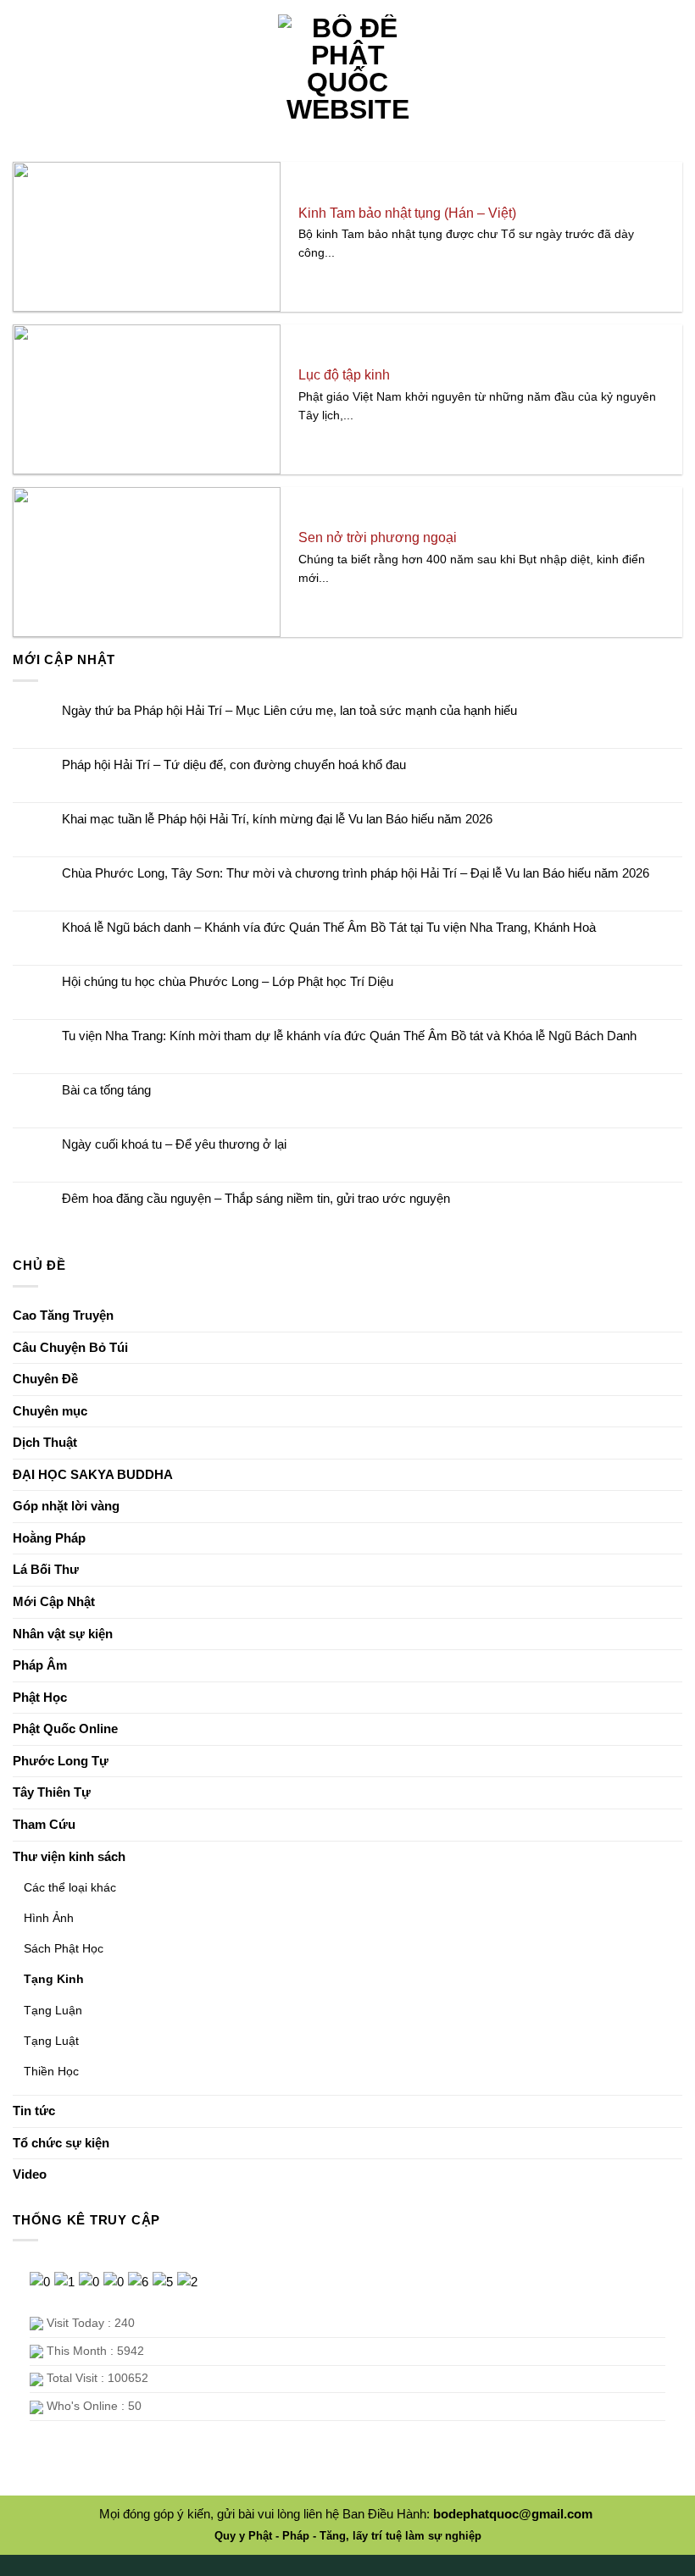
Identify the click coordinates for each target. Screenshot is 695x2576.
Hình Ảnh (49, 1918)
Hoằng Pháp (49, 1538)
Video (30, 2174)
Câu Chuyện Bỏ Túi (70, 1347)
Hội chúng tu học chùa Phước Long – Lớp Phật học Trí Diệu (228, 981)
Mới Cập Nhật (54, 1601)
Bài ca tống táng (106, 1090)
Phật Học (40, 1697)
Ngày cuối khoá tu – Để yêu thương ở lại (174, 1144)
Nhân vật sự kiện (63, 1634)
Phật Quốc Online (65, 1728)
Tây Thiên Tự (52, 1792)
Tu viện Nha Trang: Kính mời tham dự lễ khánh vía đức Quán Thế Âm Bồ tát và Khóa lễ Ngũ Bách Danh (349, 1036)
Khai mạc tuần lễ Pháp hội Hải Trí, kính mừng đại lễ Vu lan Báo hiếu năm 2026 (277, 819)
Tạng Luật (51, 2041)
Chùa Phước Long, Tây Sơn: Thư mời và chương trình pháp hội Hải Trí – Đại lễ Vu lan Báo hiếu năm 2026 (356, 873)
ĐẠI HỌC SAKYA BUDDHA (93, 1474)
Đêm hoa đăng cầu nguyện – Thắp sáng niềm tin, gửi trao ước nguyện (256, 1198)
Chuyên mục (50, 1411)
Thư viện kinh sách (69, 1856)
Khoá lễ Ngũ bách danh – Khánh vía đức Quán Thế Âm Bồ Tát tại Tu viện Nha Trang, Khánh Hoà (329, 927)
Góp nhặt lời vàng (66, 1506)
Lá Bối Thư (46, 1569)
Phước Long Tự (61, 1761)
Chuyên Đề (45, 1379)
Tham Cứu (44, 1824)
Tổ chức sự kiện (61, 2143)
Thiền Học (51, 2071)
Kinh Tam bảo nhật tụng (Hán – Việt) (407, 213)
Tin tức (34, 2111)
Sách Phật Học (64, 1948)
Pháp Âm (40, 1665)
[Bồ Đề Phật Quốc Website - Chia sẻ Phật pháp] (348, 69)
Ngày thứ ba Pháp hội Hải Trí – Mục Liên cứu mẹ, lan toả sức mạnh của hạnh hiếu (289, 710)
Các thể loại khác (70, 1887)
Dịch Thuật (45, 1442)
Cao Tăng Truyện (63, 1315)
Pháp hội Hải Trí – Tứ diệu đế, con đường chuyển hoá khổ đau (234, 764)
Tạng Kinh (54, 1979)
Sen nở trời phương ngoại (378, 537)
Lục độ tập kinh (344, 375)
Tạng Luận (53, 2010)
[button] (29, 69)
